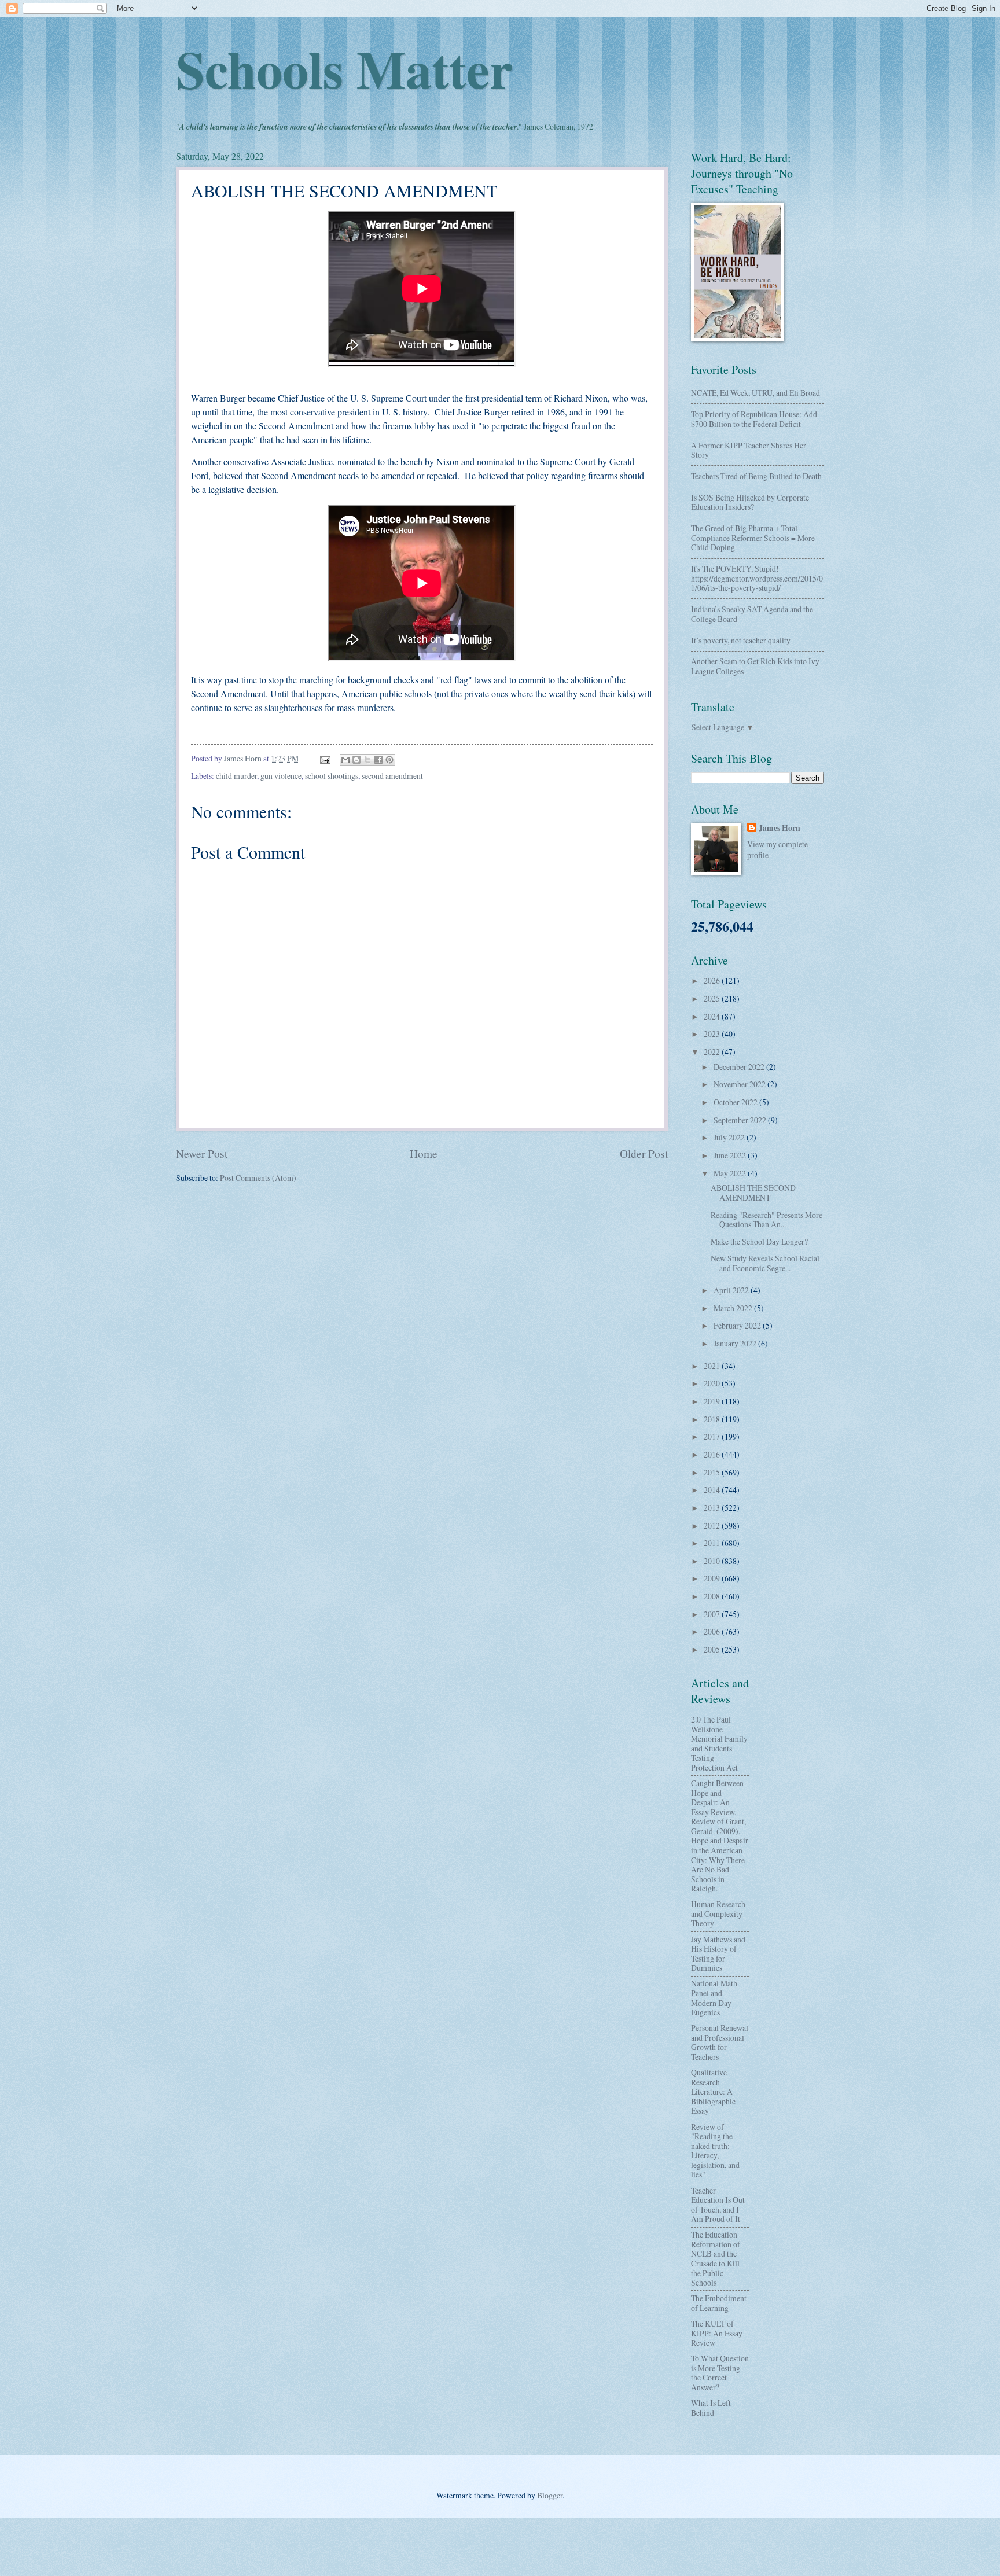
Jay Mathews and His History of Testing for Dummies (718, 1954)
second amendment (392, 776)
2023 (713, 1034)
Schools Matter (344, 68)
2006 (713, 1631)
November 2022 (740, 1084)
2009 (713, 1578)
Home (424, 1153)
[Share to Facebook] (378, 760)
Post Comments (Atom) (258, 1178)
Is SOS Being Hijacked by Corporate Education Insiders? (750, 502)
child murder (236, 776)
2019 (713, 1401)
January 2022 (736, 1343)
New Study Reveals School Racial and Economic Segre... (765, 1263)
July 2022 (730, 1137)
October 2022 (736, 1102)
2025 (713, 998)
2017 (713, 1436)
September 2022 (741, 1120)
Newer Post (202, 1153)
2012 (713, 1526)
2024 (713, 1016)
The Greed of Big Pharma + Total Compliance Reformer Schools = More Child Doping (753, 538)
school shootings (332, 776)
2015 (713, 1472)
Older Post (644, 1153)
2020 (713, 1383)
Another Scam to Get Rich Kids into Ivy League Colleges (755, 666)
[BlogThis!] (356, 760)
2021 (713, 1366)
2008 (713, 1596)
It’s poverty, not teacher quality (741, 640)
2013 (713, 1508)
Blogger (550, 2495)
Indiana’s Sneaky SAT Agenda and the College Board (752, 614)
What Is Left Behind (711, 2408)
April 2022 (732, 1290)
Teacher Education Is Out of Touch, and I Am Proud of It (718, 2205)
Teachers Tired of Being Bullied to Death (756, 476)
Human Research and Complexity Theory (718, 1913)
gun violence (281, 776)
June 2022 (731, 1155)
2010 (713, 1561)
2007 (713, 1614)
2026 (713, 980)
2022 (713, 1052)
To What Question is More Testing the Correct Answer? (720, 2373)
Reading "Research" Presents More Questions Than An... (766, 1220)
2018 (713, 1419)
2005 (713, 1649)
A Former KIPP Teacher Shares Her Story (749, 450)
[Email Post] (325, 758)
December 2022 (740, 1067)
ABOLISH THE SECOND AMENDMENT (753, 1193)
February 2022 (738, 1325)
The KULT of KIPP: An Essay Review (717, 2333)
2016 (713, 1454)
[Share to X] (367, 760)
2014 (713, 1490)
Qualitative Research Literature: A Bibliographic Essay (713, 2091)
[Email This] (345, 760)
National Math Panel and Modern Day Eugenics (714, 1998)
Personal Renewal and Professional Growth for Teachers (720, 2042)
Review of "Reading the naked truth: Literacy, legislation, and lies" (715, 2151)
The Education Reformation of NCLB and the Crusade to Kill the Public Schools (716, 2258)
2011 (713, 1543)
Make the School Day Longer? (759, 1241)
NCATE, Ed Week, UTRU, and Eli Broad (755, 393)
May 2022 (731, 1173)
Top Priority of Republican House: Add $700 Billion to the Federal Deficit (754, 419)
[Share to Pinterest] (389, 760)
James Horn (780, 828)
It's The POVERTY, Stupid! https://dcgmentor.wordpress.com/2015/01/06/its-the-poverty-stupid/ (757, 578)
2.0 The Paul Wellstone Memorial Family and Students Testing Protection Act (719, 1743)
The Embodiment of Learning (719, 2303)
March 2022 (734, 1308)
